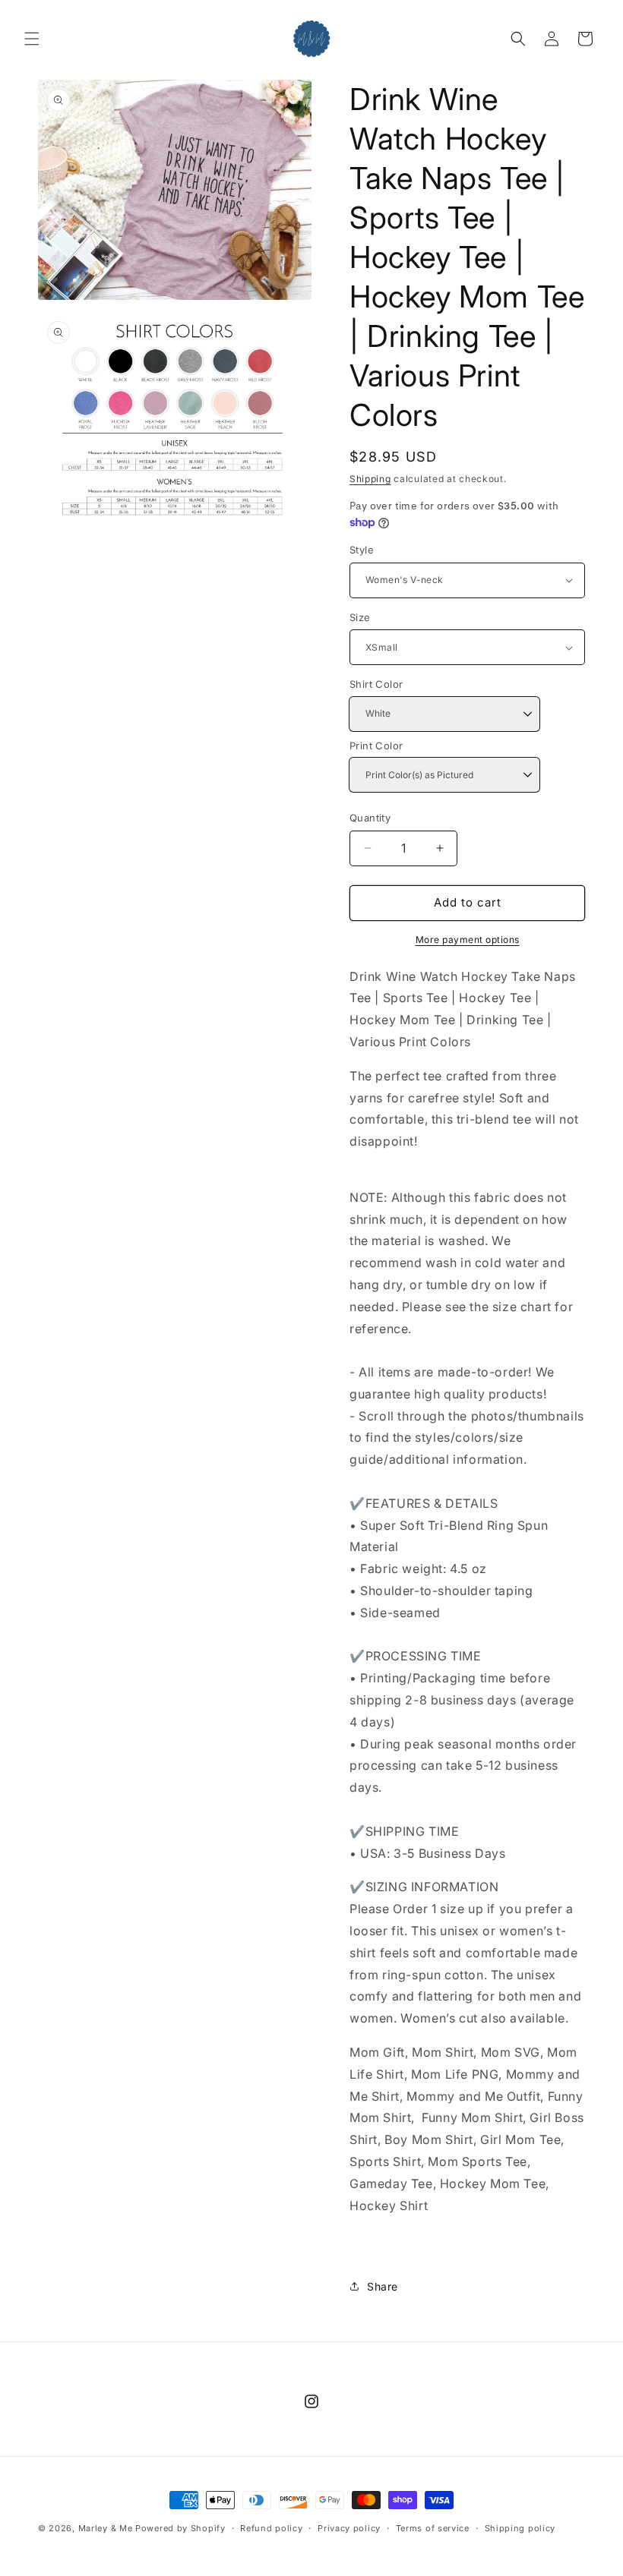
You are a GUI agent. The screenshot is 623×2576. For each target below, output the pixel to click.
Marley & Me (106, 2528)
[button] (32, 39)
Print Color (376, 746)
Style (362, 550)
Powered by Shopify (180, 2528)
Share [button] (383, 2286)
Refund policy (271, 2528)
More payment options (468, 940)
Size (360, 617)
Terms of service (433, 2528)
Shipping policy (520, 2528)
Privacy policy (349, 2528)
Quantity (370, 818)
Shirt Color (376, 684)
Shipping (370, 479)
